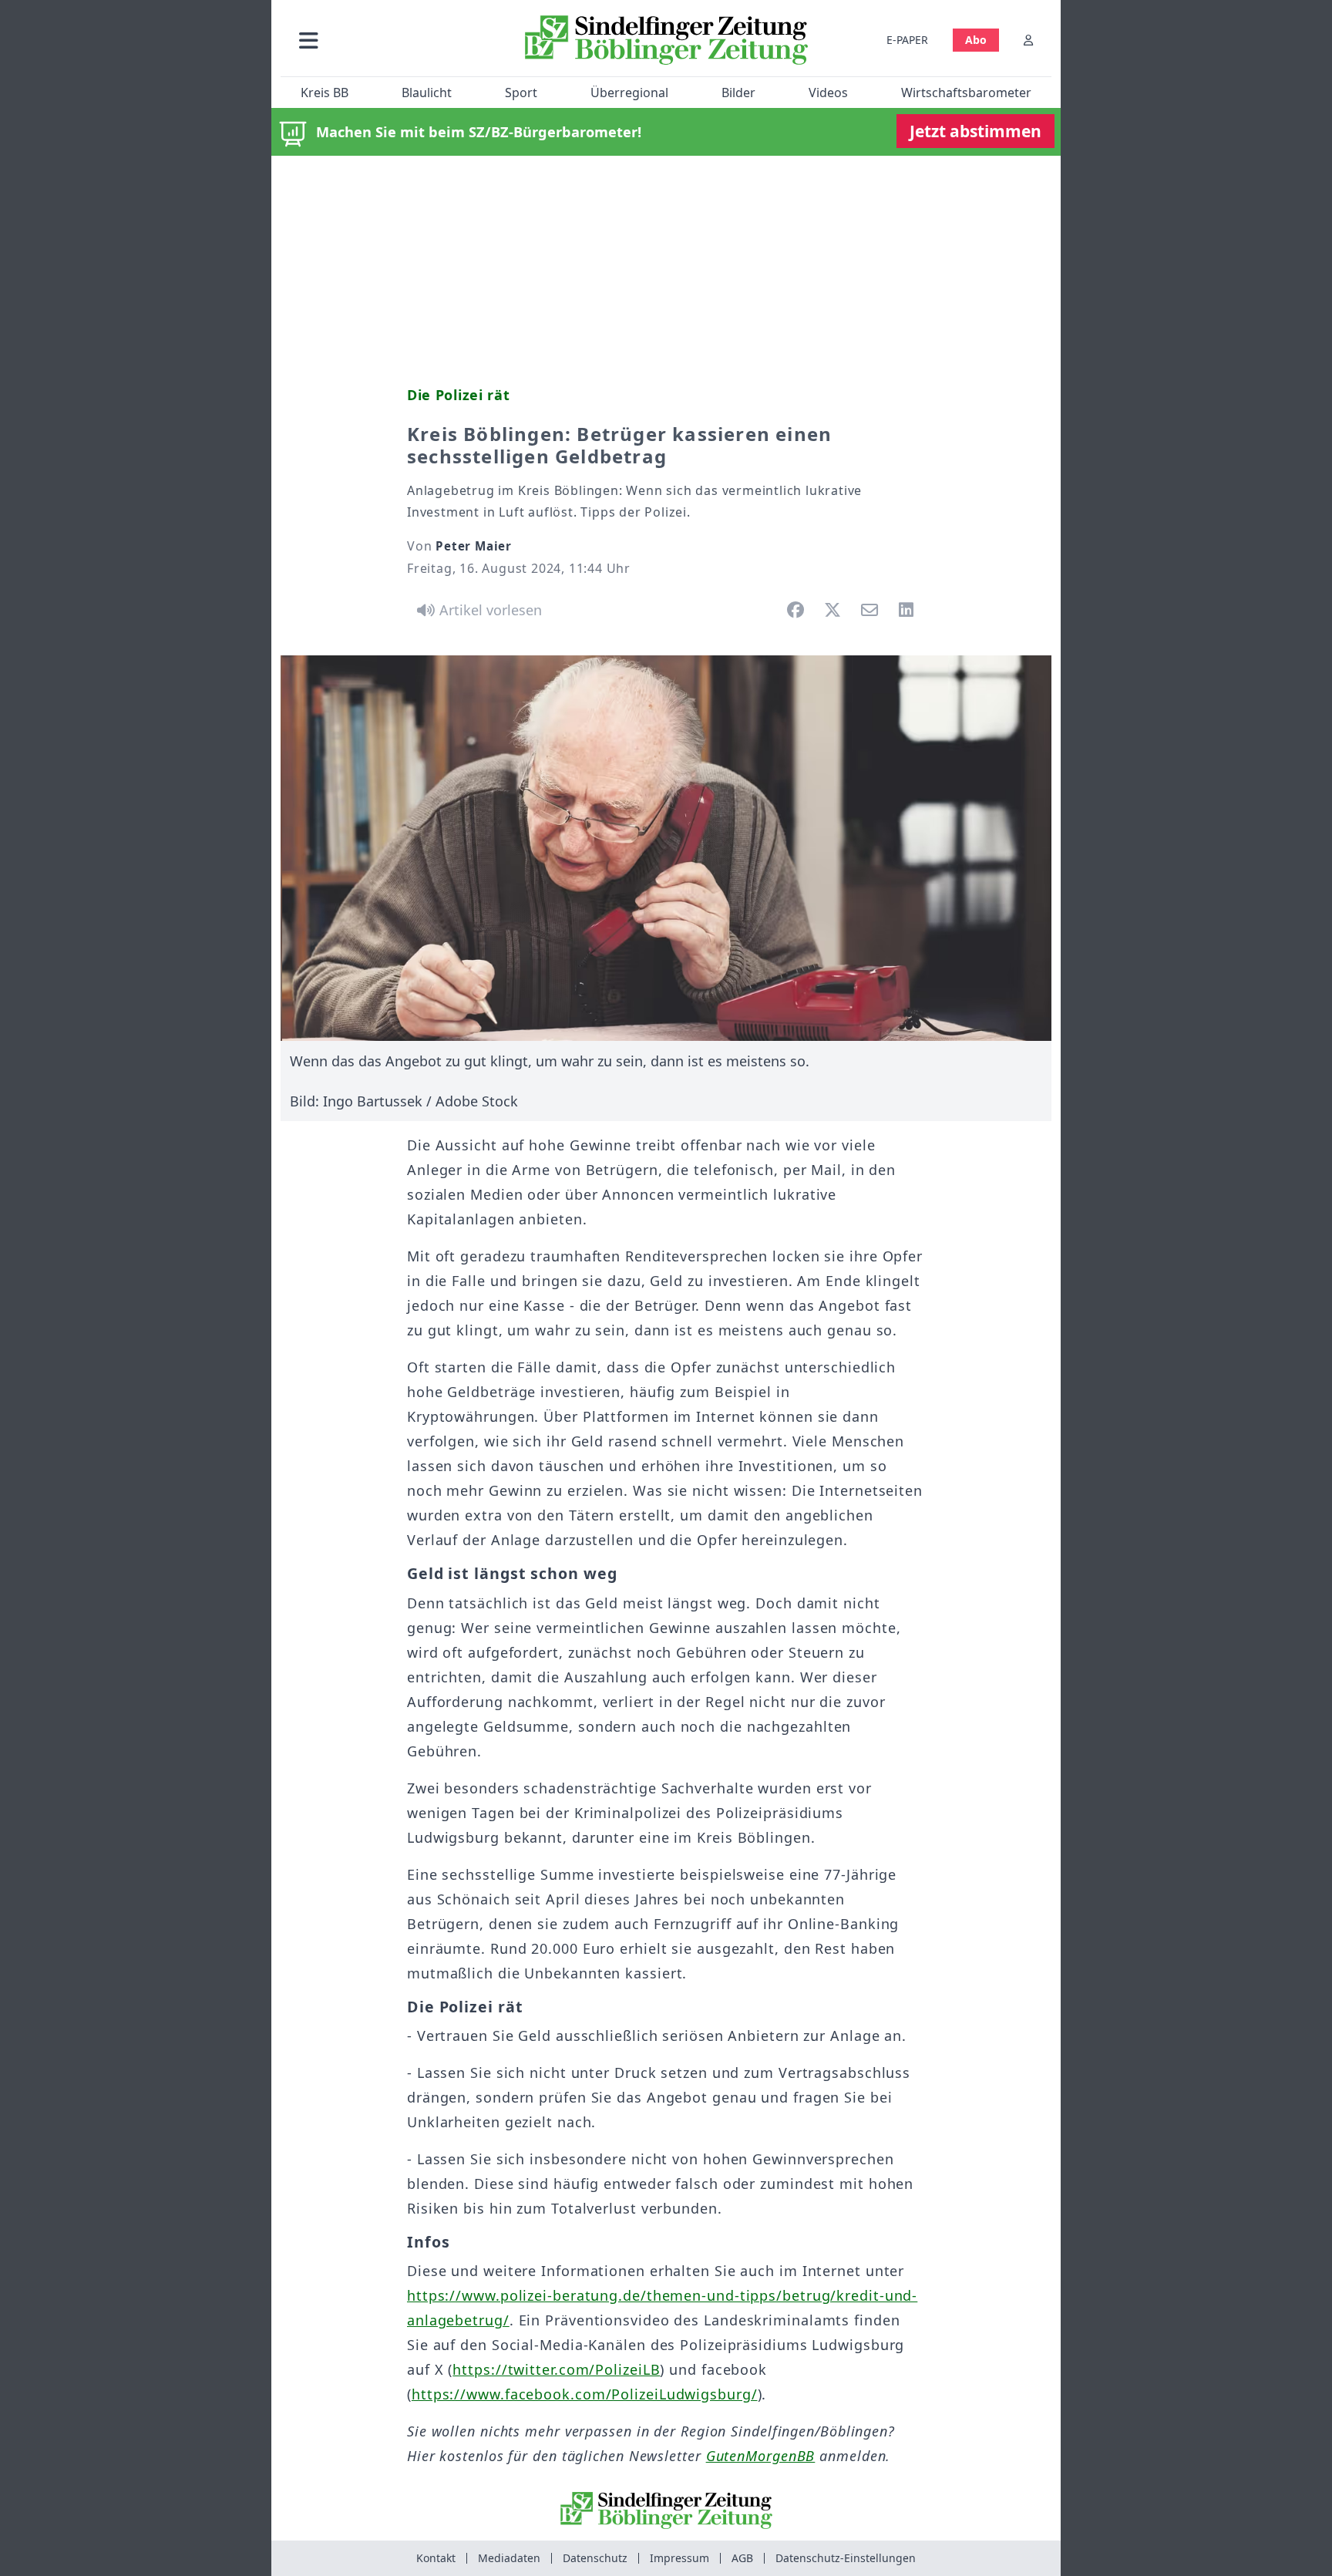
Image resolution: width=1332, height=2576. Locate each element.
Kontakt (436, 2558)
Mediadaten (509, 2558)
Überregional (629, 93)
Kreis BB (325, 93)
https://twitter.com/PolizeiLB (556, 2369)
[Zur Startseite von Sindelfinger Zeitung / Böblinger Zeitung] (666, 40)
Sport (521, 93)
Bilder (738, 93)
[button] (391, 40)
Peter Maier (474, 546)
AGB (742, 2558)
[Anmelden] (1028, 40)
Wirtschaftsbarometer (966, 93)
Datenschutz (595, 2558)
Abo (976, 40)
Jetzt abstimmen (975, 131)
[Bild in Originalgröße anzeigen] (666, 848)
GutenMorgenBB (761, 2456)
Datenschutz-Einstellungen (846, 2558)
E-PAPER (907, 40)
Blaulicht (427, 93)
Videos (828, 93)
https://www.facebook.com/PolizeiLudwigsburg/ (585, 2394)
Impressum (679, 2558)
